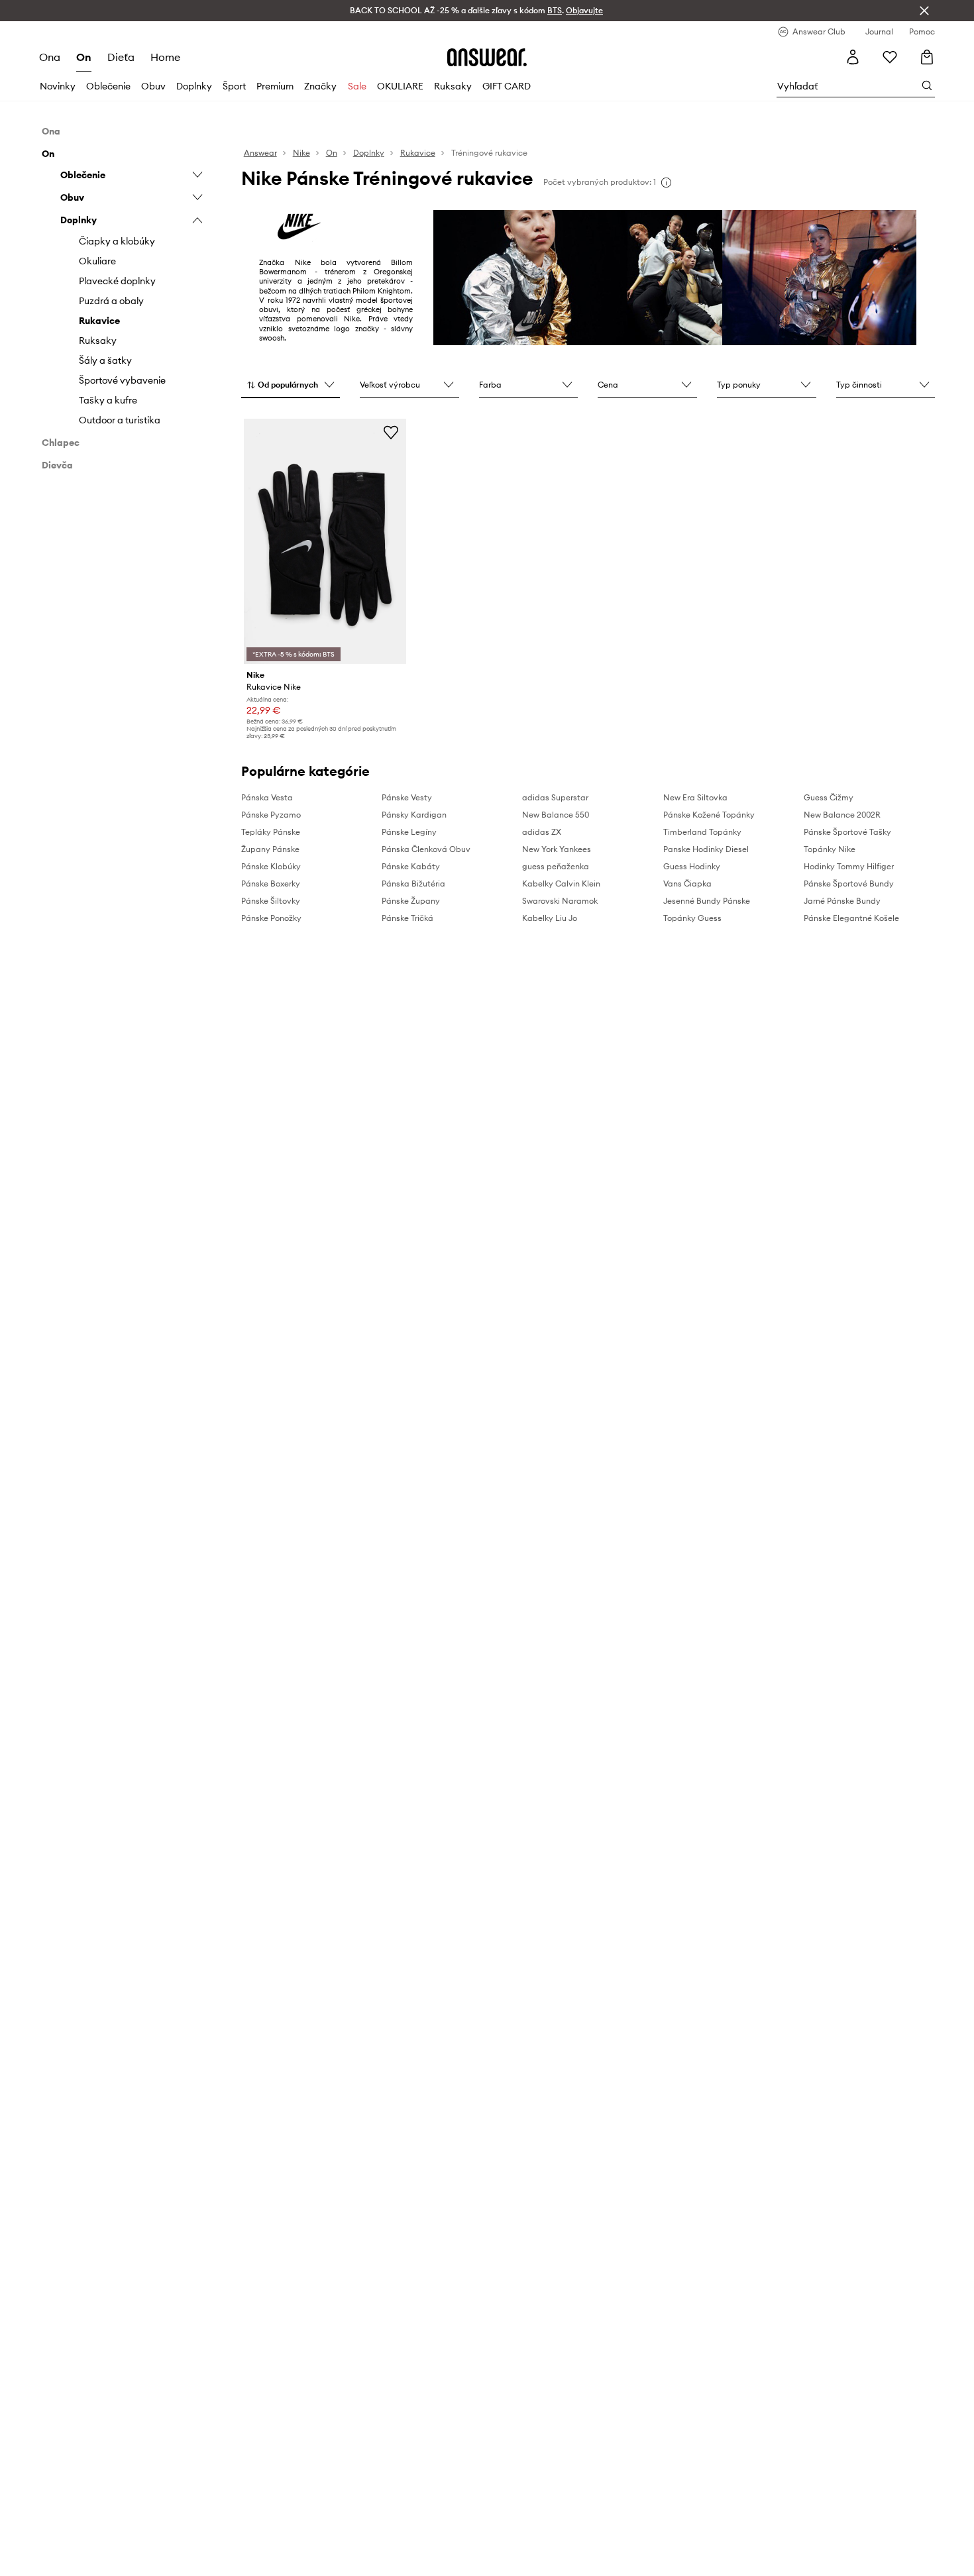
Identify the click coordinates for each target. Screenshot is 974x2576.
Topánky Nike (830, 849)
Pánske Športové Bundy (849, 884)
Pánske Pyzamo (271, 815)
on (84, 57)
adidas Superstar (555, 797)
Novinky (58, 86)
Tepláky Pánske (271, 832)
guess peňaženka (556, 866)
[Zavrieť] (924, 11)
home (165, 57)
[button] (291, 386)
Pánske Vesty (407, 797)
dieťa (121, 57)
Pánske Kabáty (411, 866)
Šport (234, 86)
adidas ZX (542, 832)
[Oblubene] (890, 57)
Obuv (153, 86)
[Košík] (927, 57)
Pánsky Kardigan (414, 815)
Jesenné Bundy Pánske (707, 901)
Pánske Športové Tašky (847, 832)
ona (50, 57)
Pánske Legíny (409, 832)
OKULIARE (400, 86)
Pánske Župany (411, 901)
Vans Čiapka (687, 884)
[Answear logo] (487, 57)
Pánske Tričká (407, 918)
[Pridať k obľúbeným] (391, 432)
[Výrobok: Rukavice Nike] (325, 541)
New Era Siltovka (695, 797)
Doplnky (194, 86)
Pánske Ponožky (271, 918)
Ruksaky (453, 86)
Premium (275, 86)
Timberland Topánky (702, 832)
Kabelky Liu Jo (550, 918)
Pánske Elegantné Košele (851, 918)
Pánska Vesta (267, 797)
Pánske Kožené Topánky (709, 815)
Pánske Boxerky (271, 884)
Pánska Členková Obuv (426, 849)
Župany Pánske (270, 849)
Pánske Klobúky (271, 866)
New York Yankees (557, 849)
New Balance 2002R (842, 815)
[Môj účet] (853, 57)
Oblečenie (108, 86)
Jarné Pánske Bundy (842, 901)
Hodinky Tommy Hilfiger (849, 866)
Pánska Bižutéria (413, 884)
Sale (357, 86)
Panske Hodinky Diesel (706, 849)
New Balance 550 (556, 815)
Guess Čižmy (829, 797)
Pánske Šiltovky (271, 901)
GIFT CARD (507, 86)
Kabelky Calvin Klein (561, 884)
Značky (320, 86)
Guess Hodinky (692, 866)
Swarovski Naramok (560, 901)
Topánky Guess (692, 918)
